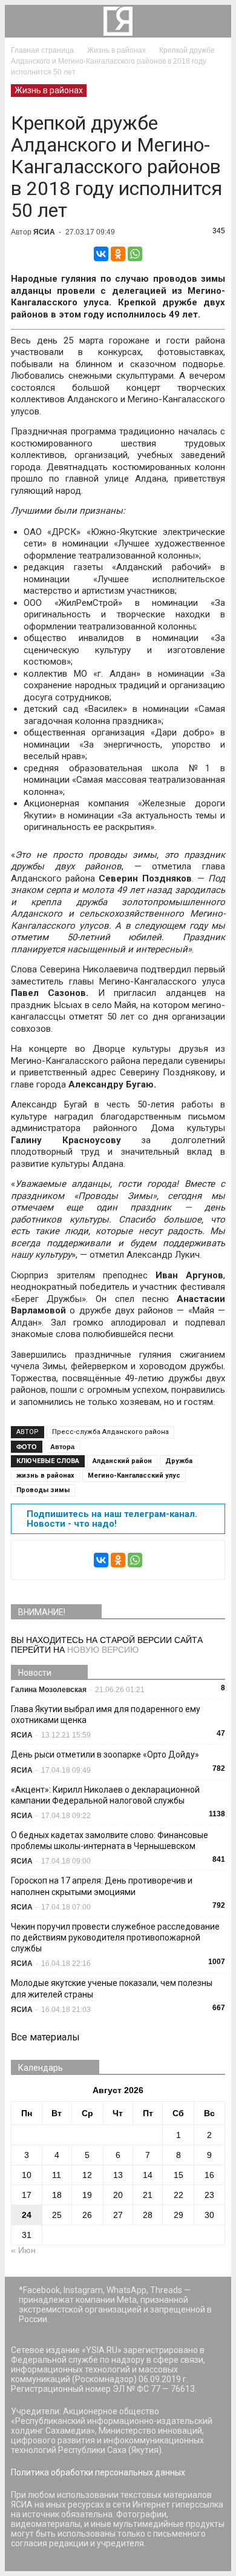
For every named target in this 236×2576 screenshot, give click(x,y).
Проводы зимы (43, 1490)
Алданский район (122, 1461)
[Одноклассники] (118, 254)
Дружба (179, 1461)
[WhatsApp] (135, 254)
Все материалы (45, 2037)
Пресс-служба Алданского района (110, 1432)
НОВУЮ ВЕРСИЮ (103, 1650)
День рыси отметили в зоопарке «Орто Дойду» (105, 1754)
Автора (62, 1447)
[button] (214, 21)
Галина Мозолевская (49, 1690)
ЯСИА (44, 232)
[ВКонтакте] (101, 254)
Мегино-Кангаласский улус (134, 1476)
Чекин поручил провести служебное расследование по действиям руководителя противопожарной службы (115, 1937)
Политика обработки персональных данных (98, 2472)
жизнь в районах (45, 1476)
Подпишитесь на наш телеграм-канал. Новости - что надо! (112, 1519)
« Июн (23, 2250)
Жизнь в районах (49, 90)
